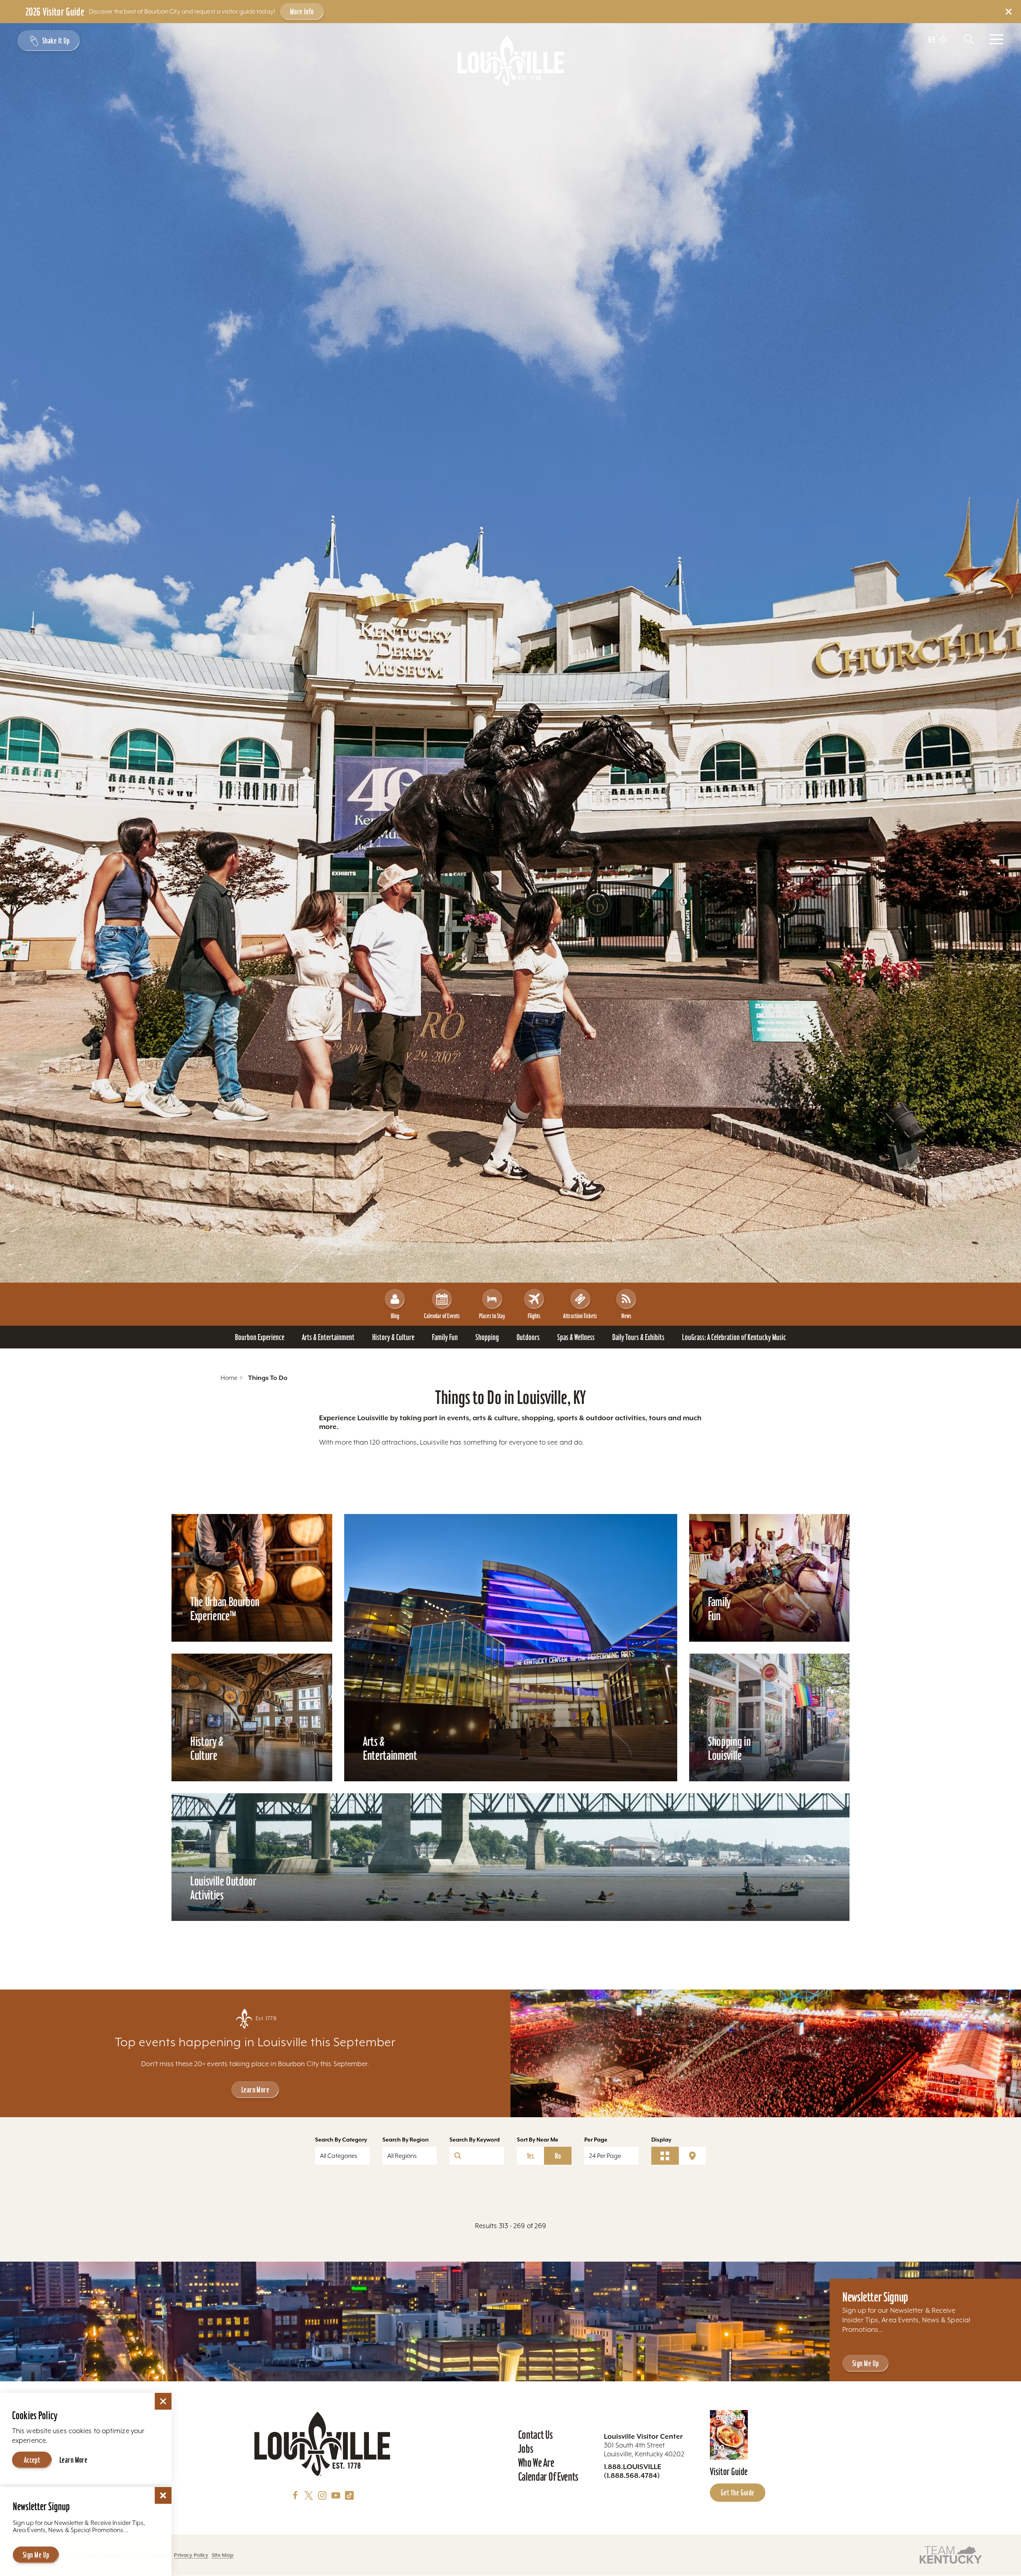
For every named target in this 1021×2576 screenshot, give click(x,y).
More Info (302, 12)
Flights (534, 1316)
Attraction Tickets (580, 1316)
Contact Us (535, 2435)
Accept (32, 2460)
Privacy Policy (191, 2555)
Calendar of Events (442, 1316)
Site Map (223, 2555)
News (626, 1316)
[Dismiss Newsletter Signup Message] (163, 2495)
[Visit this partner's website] (951, 2554)
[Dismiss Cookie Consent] (163, 2401)
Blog (395, 1316)
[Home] (511, 61)
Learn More (255, 2090)
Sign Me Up (865, 2363)
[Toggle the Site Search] (969, 39)
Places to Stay (492, 1316)
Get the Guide (738, 2493)
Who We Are (536, 2463)
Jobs (526, 2449)
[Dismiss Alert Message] (1009, 12)
